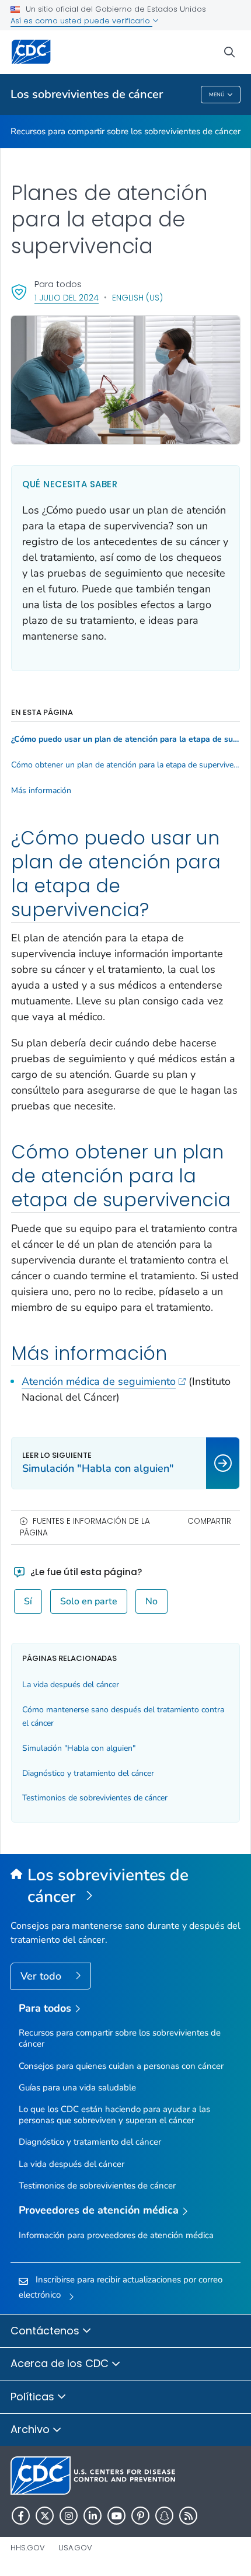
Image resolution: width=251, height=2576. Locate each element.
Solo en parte (89, 1601)
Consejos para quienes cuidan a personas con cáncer (121, 2066)
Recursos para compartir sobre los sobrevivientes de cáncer (125, 131)
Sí (28, 1601)
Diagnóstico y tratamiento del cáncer (88, 1773)
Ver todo (42, 1976)
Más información (41, 791)
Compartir (209, 1521)
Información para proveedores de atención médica (116, 2235)
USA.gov (75, 2548)
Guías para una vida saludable (77, 2088)
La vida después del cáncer (71, 1685)
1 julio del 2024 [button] (67, 297)
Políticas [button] (34, 2397)
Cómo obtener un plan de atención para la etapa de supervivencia (125, 765)
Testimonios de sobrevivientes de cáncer (95, 1798)
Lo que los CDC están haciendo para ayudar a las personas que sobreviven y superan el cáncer (114, 2115)
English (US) (137, 298)
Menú (217, 95)
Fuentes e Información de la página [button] (85, 1527)
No (151, 1601)
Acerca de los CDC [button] (61, 2363)
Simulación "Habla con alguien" (79, 1748)
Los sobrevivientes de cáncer (87, 94)
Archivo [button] (32, 2429)
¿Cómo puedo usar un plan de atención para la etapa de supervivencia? (125, 739)
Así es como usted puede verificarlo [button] (81, 21)
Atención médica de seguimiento (99, 1381)
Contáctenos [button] (46, 2331)
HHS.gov (28, 2548)
